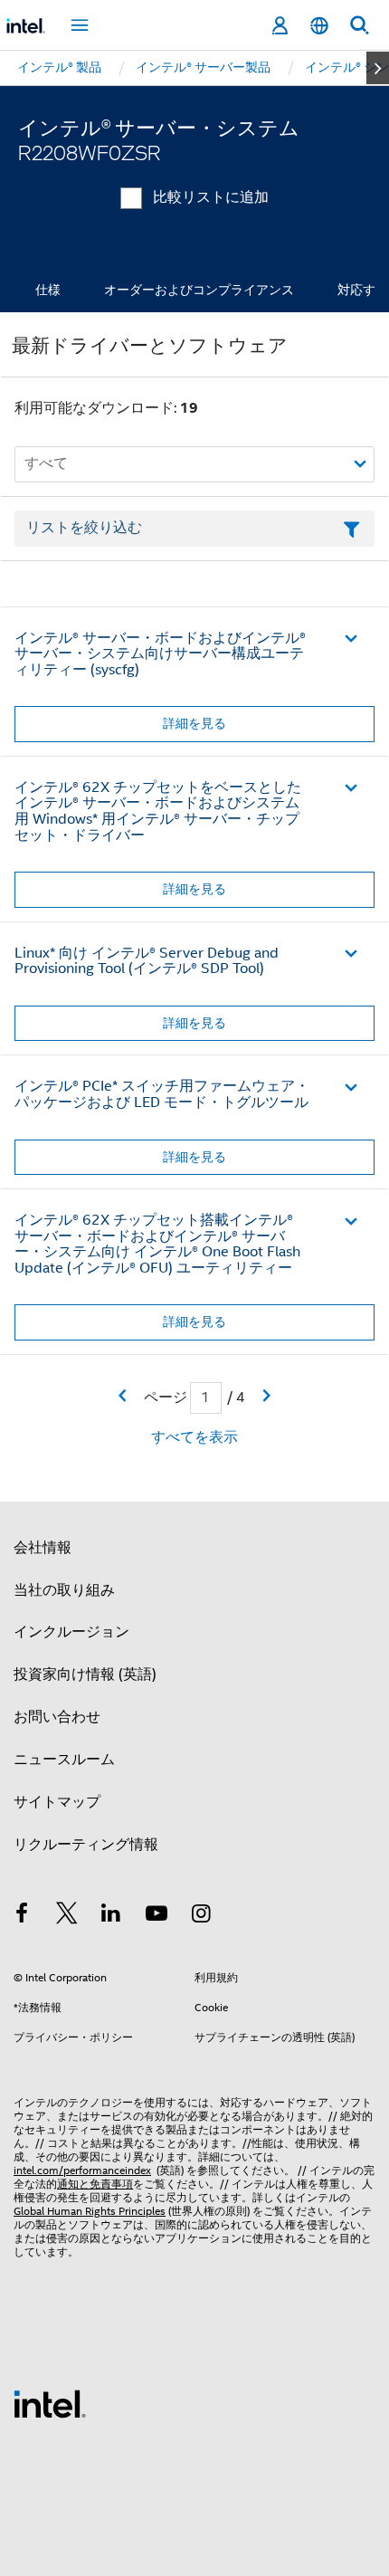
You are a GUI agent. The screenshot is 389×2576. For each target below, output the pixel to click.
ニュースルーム (64, 1760)
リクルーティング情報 (86, 1845)
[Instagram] (201, 1916)
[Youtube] (157, 1916)
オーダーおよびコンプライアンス (199, 290)
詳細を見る (194, 723)
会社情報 (43, 1548)
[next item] (378, 68)
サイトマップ (57, 1802)
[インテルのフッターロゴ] (50, 2403)
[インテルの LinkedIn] (111, 1916)
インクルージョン (71, 1632)
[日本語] (319, 26)
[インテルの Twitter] (67, 1916)
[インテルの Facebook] (22, 1916)
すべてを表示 (194, 1437)
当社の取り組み (64, 1590)
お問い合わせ (57, 1717)
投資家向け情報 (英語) (85, 1674)
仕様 (48, 290)
